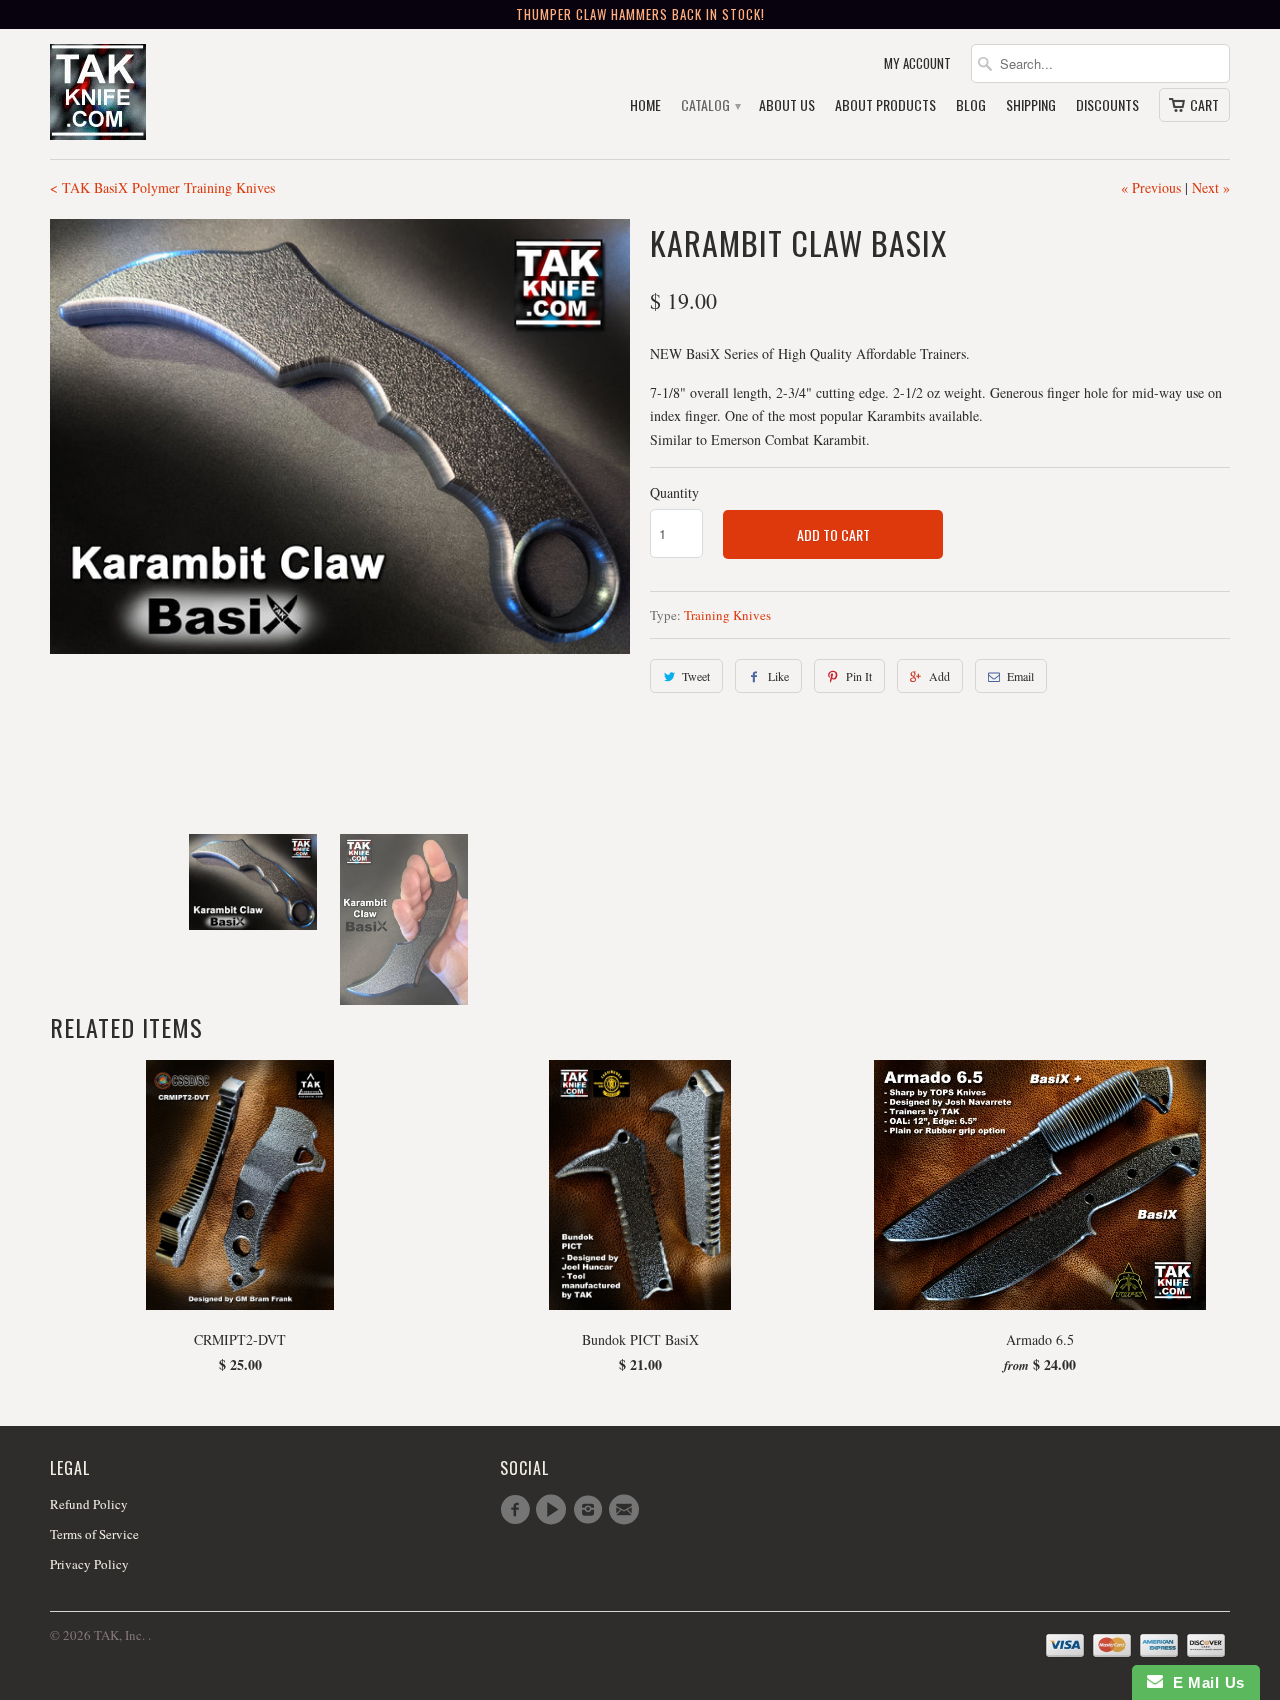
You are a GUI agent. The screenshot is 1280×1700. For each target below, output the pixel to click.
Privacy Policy (89, 1564)
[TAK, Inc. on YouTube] (554, 1510)
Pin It (859, 676)
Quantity (674, 492)
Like (778, 676)
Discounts (1107, 105)
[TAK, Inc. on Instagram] (591, 1510)
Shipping (1031, 105)
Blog (971, 105)
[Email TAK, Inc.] (627, 1510)
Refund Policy (89, 1504)
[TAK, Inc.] (190, 94)
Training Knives (727, 615)
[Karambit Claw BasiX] (340, 436)
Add (939, 676)
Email (1020, 676)
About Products (885, 105)
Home (645, 105)
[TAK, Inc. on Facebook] (518, 1510)
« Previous (1151, 187)
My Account (917, 63)
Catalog (710, 105)
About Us (787, 105)
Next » (1211, 187)
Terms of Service (94, 1534)
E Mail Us (1204, 1682)
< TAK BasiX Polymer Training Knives (162, 187)
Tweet (696, 676)
